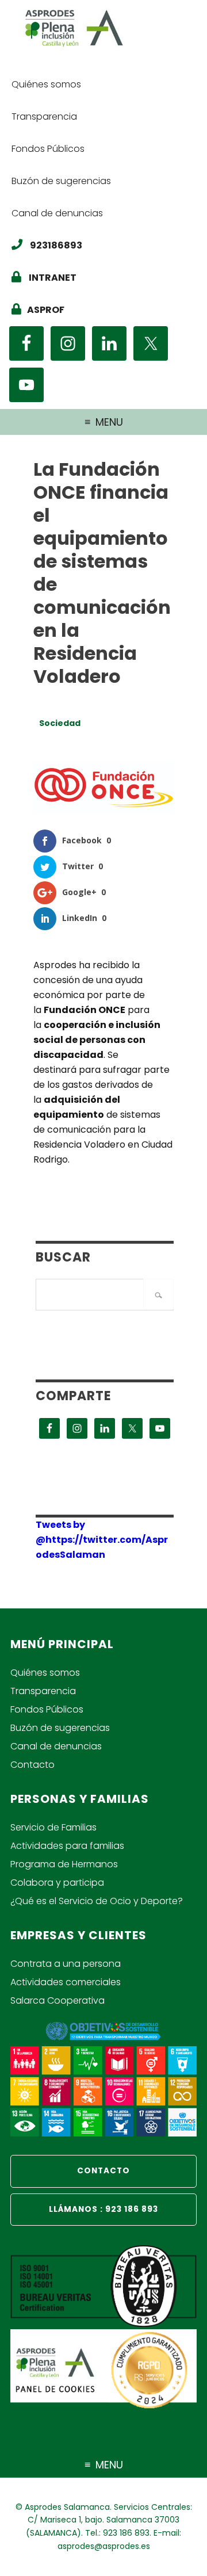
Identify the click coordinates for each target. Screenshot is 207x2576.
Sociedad (60, 723)
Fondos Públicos (47, 1709)
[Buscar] (158, 1294)
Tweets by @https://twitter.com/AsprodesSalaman (102, 1540)
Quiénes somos (45, 1673)
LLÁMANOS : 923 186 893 (103, 2209)
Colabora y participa (57, 1883)
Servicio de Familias (53, 1827)
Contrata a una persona (66, 1964)
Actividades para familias (67, 1846)
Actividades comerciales (66, 1982)
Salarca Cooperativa (57, 2000)
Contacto (32, 1765)
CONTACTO (103, 2171)
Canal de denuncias (56, 1746)
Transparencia (43, 1691)
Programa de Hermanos (64, 1864)
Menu (109, 422)
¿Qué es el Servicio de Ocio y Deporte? (97, 1901)
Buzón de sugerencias (60, 1728)
